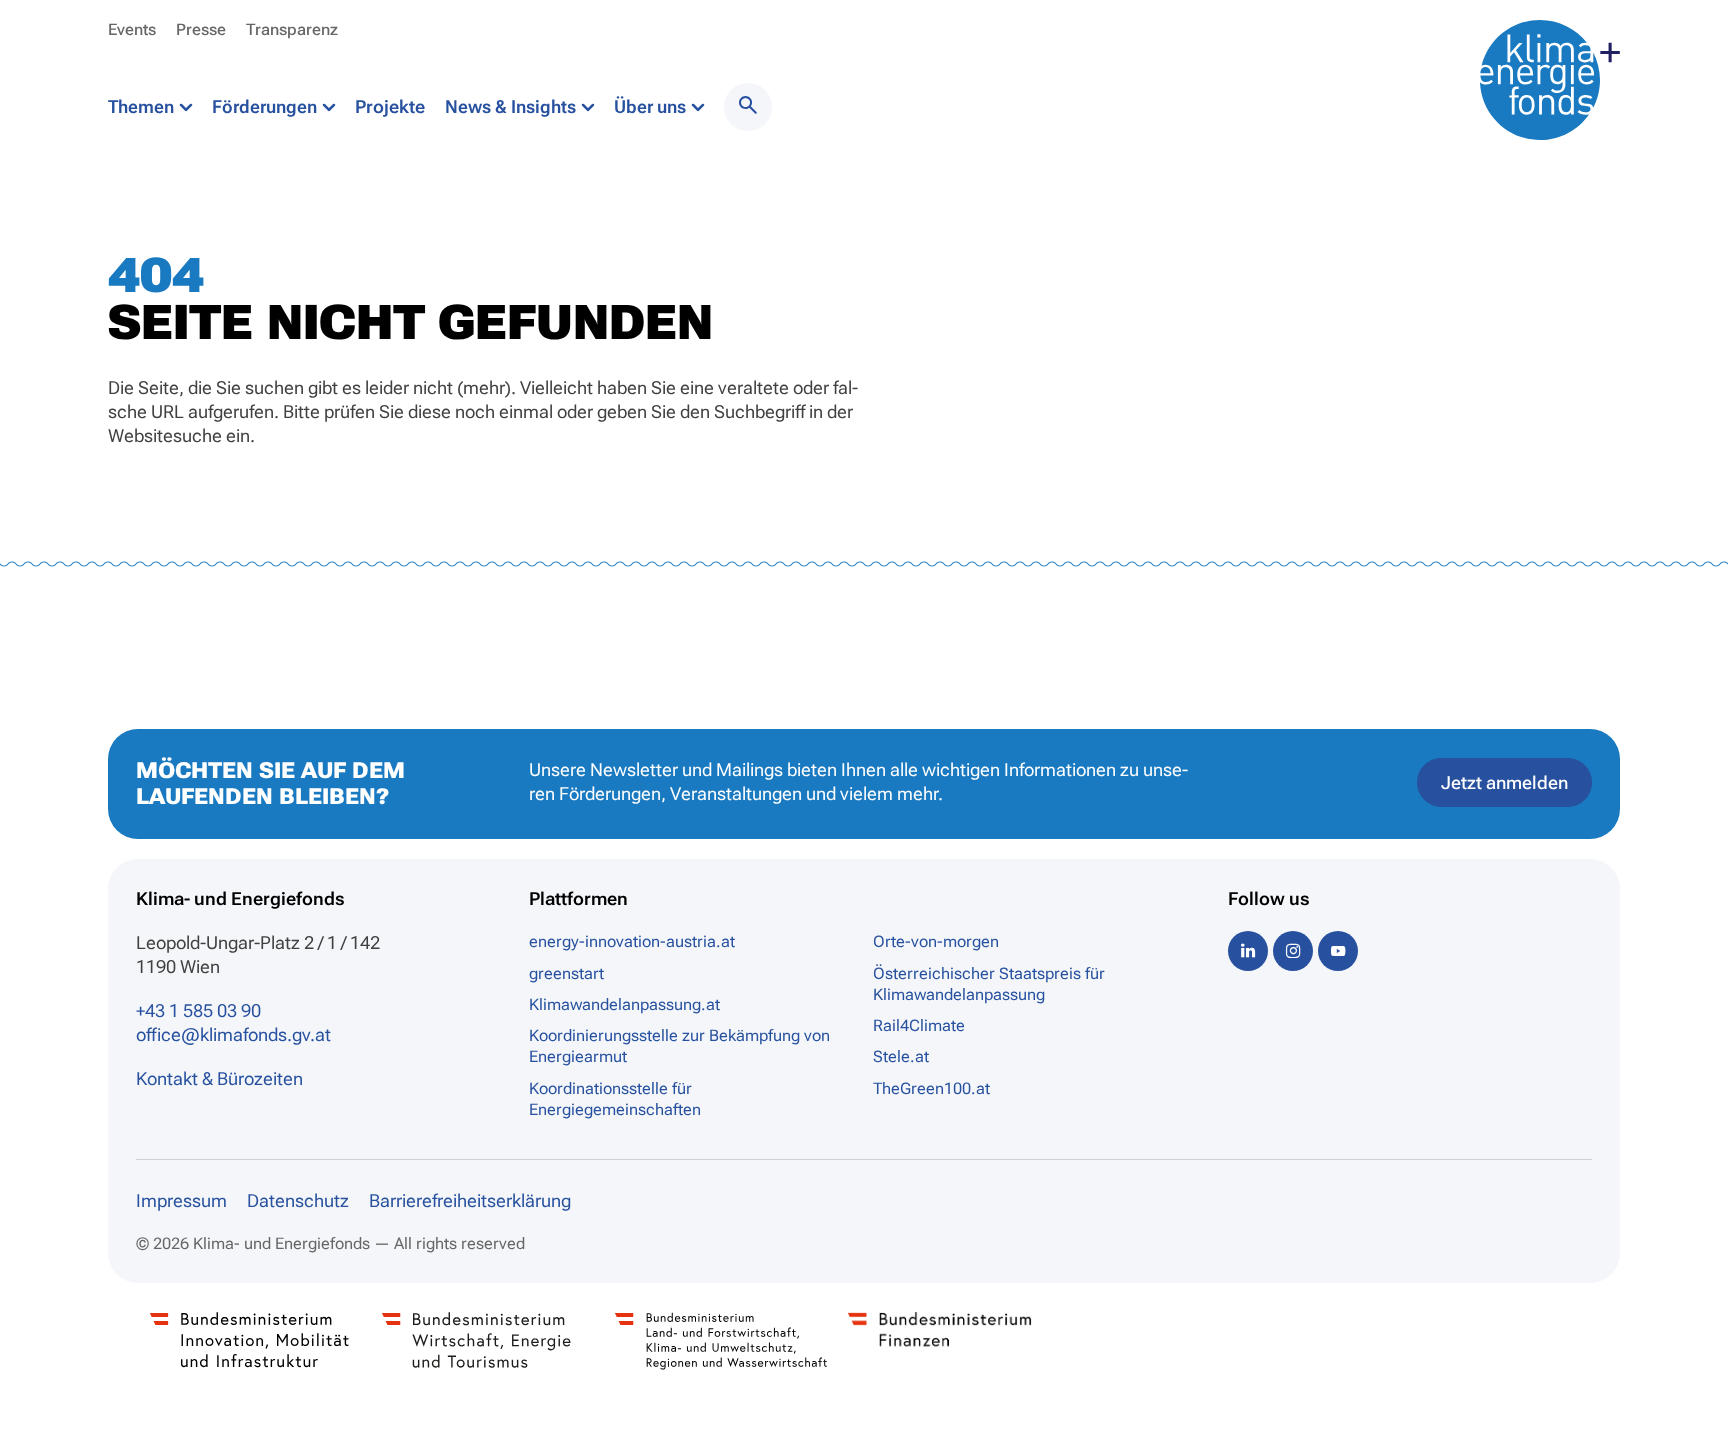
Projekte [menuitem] (390, 106)
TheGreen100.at (931, 1088)
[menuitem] (748, 107)
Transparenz (292, 29)
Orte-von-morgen (936, 941)
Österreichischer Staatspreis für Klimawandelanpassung (989, 984)
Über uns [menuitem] (652, 106)
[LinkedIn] (1248, 950)
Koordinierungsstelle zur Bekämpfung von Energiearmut (679, 1046)
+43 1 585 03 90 (198, 1010)
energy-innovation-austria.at (632, 941)
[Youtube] (1338, 950)
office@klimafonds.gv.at (233, 1034)
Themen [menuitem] (143, 106)
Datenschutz (298, 1200)
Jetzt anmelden (1504, 782)
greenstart (566, 973)
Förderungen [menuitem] (266, 106)
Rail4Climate (919, 1025)
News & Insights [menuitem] (512, 106)
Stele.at (901, 1056)
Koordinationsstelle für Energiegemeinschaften (615, 1099)
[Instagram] (1293, 950)
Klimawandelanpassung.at (624, 1004)
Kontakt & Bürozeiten (219, 1078)
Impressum (181, 1200)
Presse (201, 29)
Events (132, 29)
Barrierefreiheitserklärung (470, 1200)
